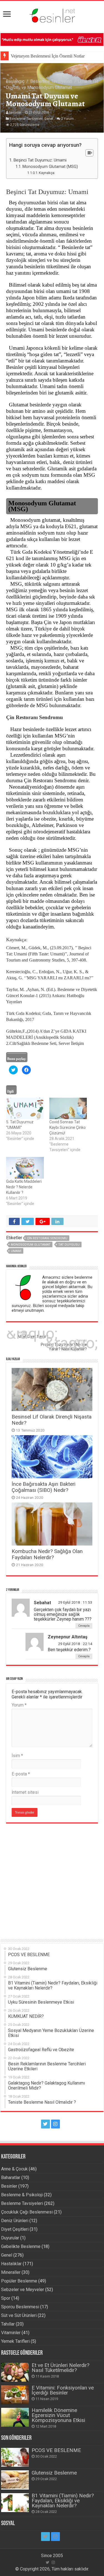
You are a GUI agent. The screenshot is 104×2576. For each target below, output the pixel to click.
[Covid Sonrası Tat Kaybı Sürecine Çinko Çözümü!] (68, 1109)
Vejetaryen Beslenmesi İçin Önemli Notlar (48, 56)
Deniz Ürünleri (15, 2221)
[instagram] (55, 2124)
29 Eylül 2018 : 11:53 (75, 1602)
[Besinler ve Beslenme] (52, 14)
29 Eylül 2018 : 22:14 (75, 1644)
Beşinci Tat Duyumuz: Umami (40, 160)
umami (16, 1251)
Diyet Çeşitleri (15, 2229)
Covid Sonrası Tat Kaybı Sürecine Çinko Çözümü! (68, 1127)
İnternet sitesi (25, 1792)
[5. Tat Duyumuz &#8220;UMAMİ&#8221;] (25, 1109)
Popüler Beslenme (19, 2281)
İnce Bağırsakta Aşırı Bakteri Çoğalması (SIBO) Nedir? (44, 1487)
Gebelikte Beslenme (21, 2246)
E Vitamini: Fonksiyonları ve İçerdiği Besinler (63, 2390)
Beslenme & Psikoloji (22, 2195)
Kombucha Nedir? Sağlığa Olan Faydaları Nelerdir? (47, 1554)
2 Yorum (67, 119)
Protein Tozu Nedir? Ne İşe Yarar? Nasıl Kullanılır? (64, 1345)
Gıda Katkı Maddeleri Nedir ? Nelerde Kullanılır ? (24, 1187)
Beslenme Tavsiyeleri (51, 81)
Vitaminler (11, 2333)
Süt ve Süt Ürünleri (19, 2315)
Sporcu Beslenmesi (20, 2307)
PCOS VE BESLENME (56, 2450)
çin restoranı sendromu (47, 1238)
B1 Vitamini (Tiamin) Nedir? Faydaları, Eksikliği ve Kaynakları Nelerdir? (63, 2501)
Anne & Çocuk (14, 2169)
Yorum (19, 1705)
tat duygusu (69, 1245)
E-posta (21, 1774)
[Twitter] (45, 2124)
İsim (17, 1756)
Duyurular (10, 2238)
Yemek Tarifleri (15, 2341)
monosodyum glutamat (31, 1245)
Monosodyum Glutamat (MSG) (50, 167)
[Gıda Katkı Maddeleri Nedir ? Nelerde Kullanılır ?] (25, 1168)
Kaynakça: (47, 173)
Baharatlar (11, 2178)
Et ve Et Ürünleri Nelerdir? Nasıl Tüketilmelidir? (60, 2368)
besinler (15, 113)
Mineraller (11, 2272)
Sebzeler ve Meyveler (23, 2290)
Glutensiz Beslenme (54, 2473)
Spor (6, 2298)
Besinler (9, 2186)
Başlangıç (15, 81)
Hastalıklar (11, 2264)
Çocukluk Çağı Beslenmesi (27, 2212)
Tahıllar (8, 2324)
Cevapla (84, 1626)
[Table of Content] (89, 153)
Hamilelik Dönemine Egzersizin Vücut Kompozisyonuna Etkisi (58, 2415)
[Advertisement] (52, 1878)
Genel (49, 119)
